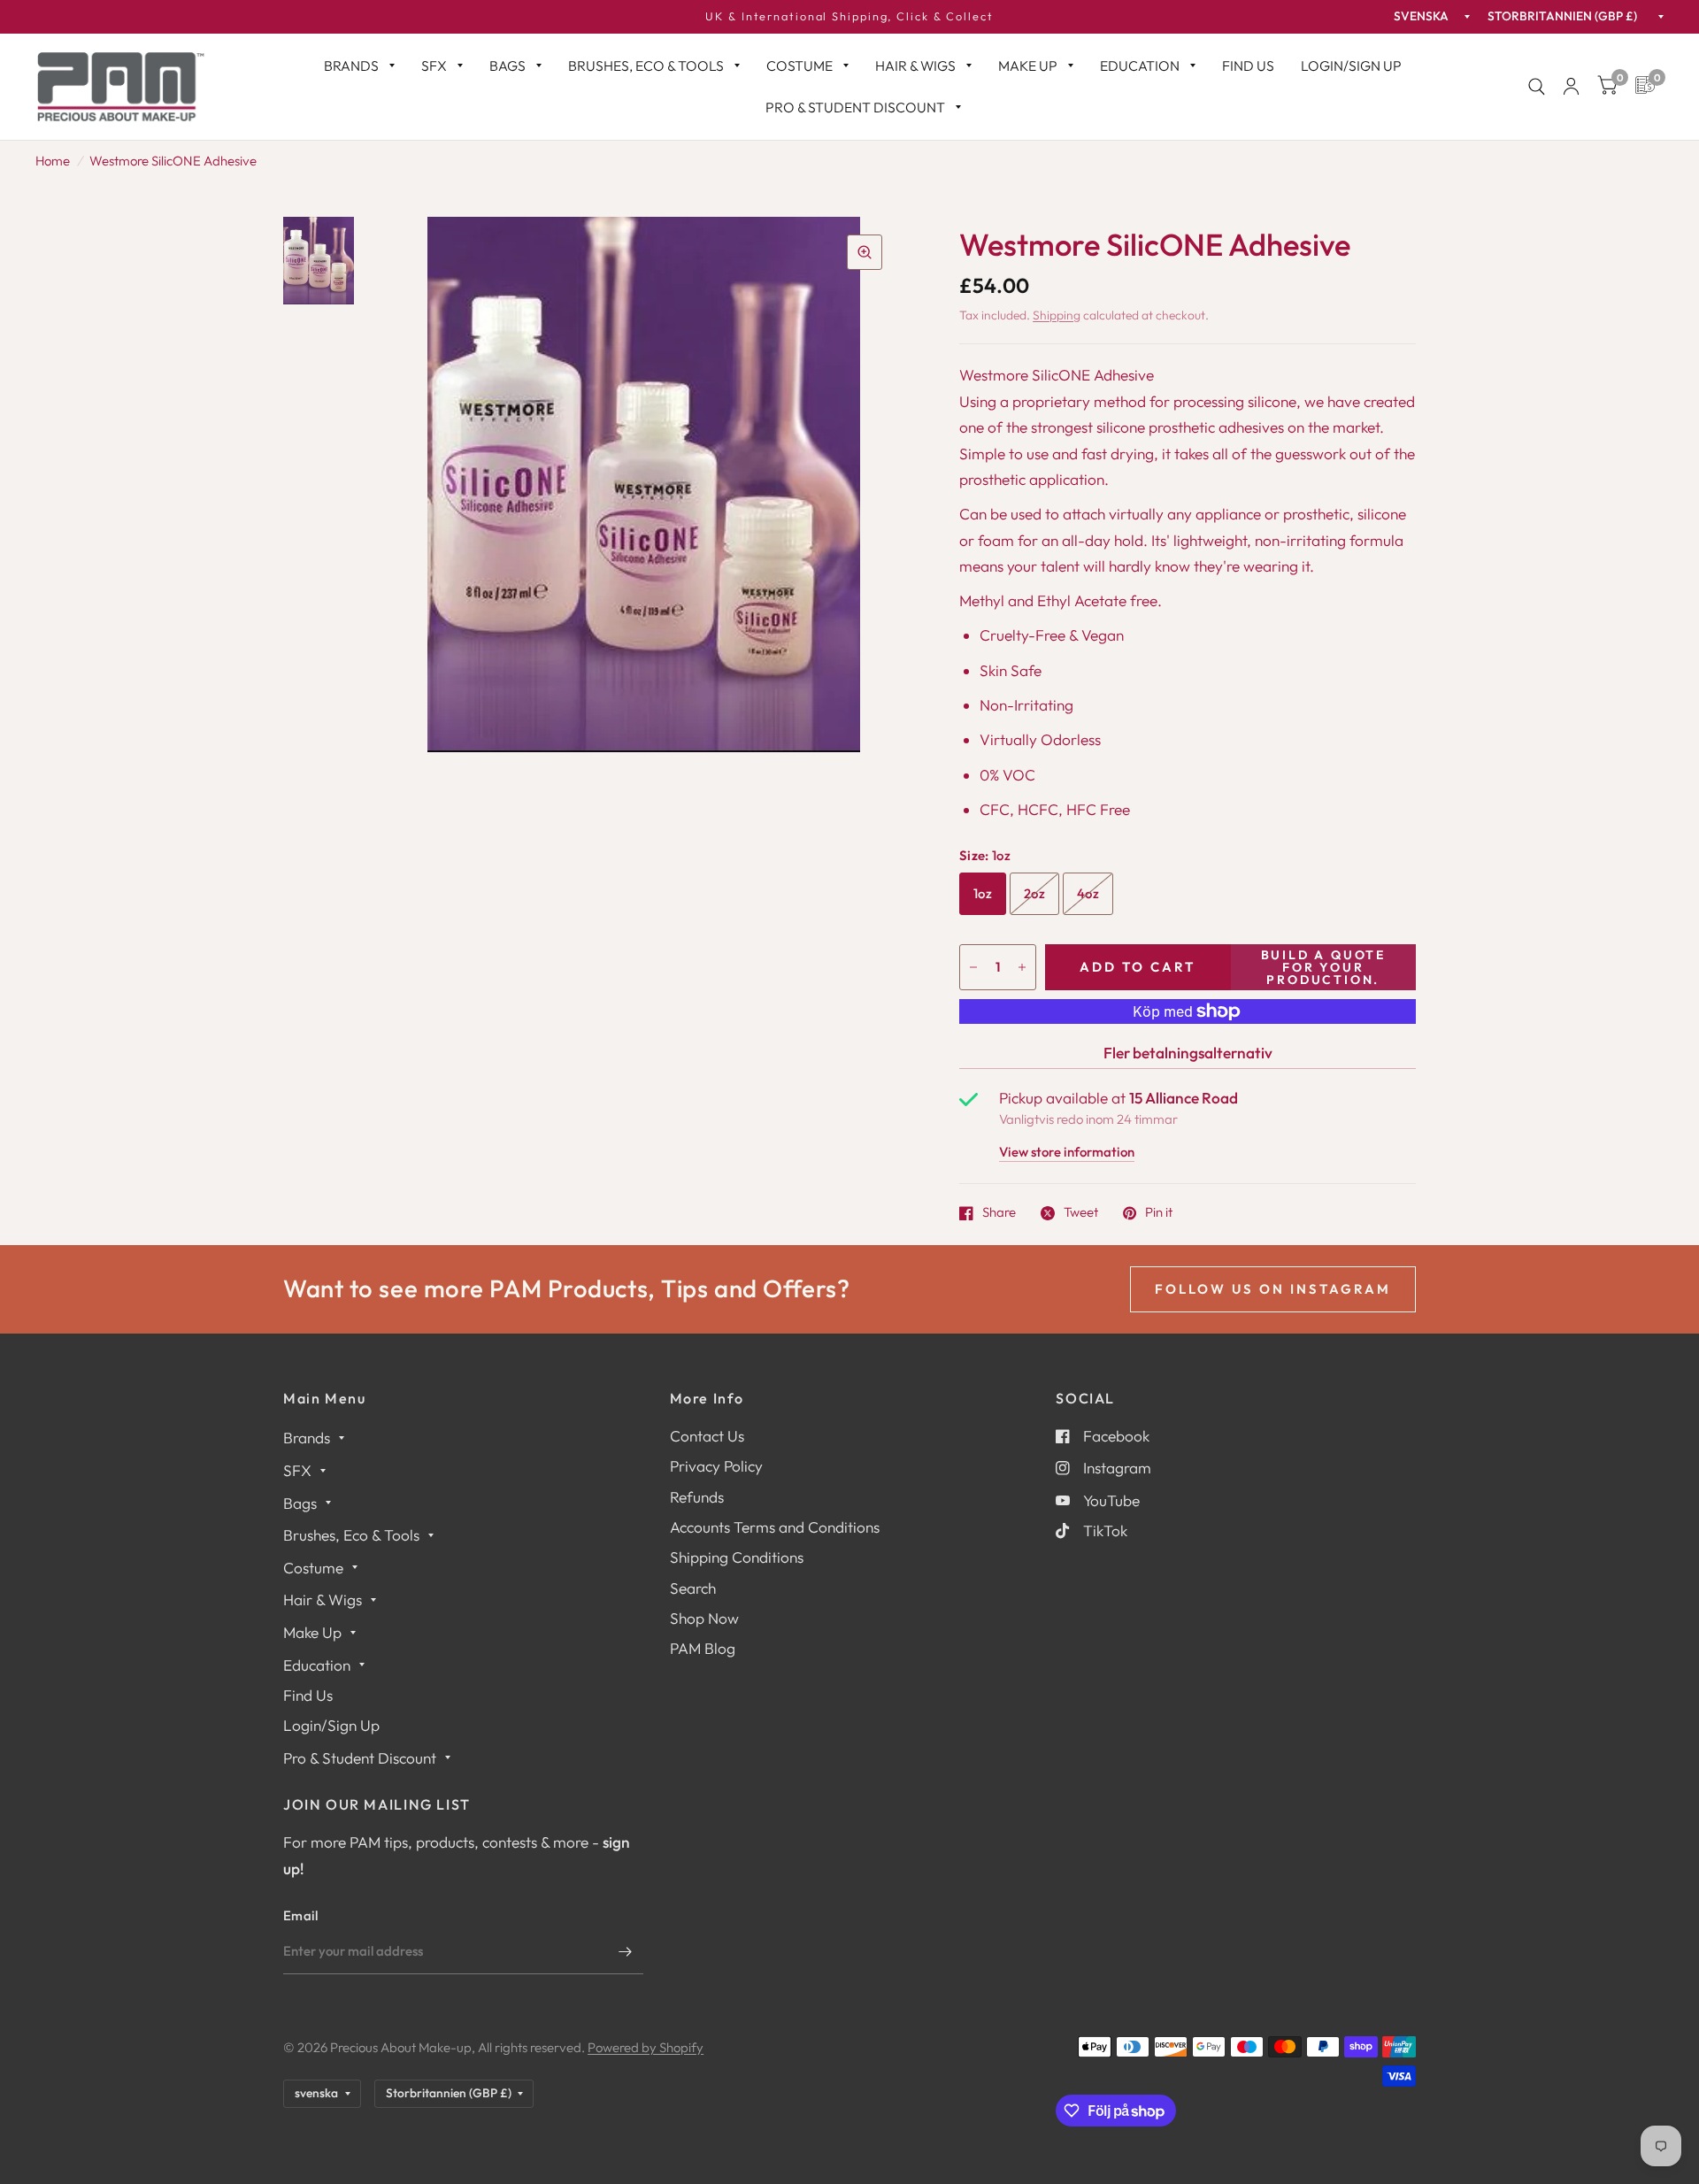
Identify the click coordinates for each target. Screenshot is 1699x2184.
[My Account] (1571, 87)
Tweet (1081, 1213)
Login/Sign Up (1351, 65)
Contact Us (707, 1436)
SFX (434, 65)
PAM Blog (703, 1648)
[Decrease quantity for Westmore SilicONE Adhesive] (973, 967)
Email (301, 1915)
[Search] (1537, 87)
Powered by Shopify (646, 2047)
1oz (983, 893)
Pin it (1159, 1213)
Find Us (1248, 65)
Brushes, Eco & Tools (646, 65)
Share (999, 1213)
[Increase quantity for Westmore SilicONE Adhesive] (1022, 967)
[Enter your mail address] (626, 1951)
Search (693, 1588)
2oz (1034, 893)
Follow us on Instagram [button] (1273, 1289)
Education (1140, 65)
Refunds (697, 1497)
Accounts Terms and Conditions (775, 1527)
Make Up (1028, 65)
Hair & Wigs (915, 65)
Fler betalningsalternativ (1188, 1053)
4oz (1088, 893)
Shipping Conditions (737, 1557)
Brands (351, 65)
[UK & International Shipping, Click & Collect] (849, 17)
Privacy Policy (716, 1466)
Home (53, 161)
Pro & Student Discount (855, 107)
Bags (507, 65)
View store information (1067, 1153)
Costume (800, 65)
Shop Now (704, 1618)
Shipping (1057, 315)
